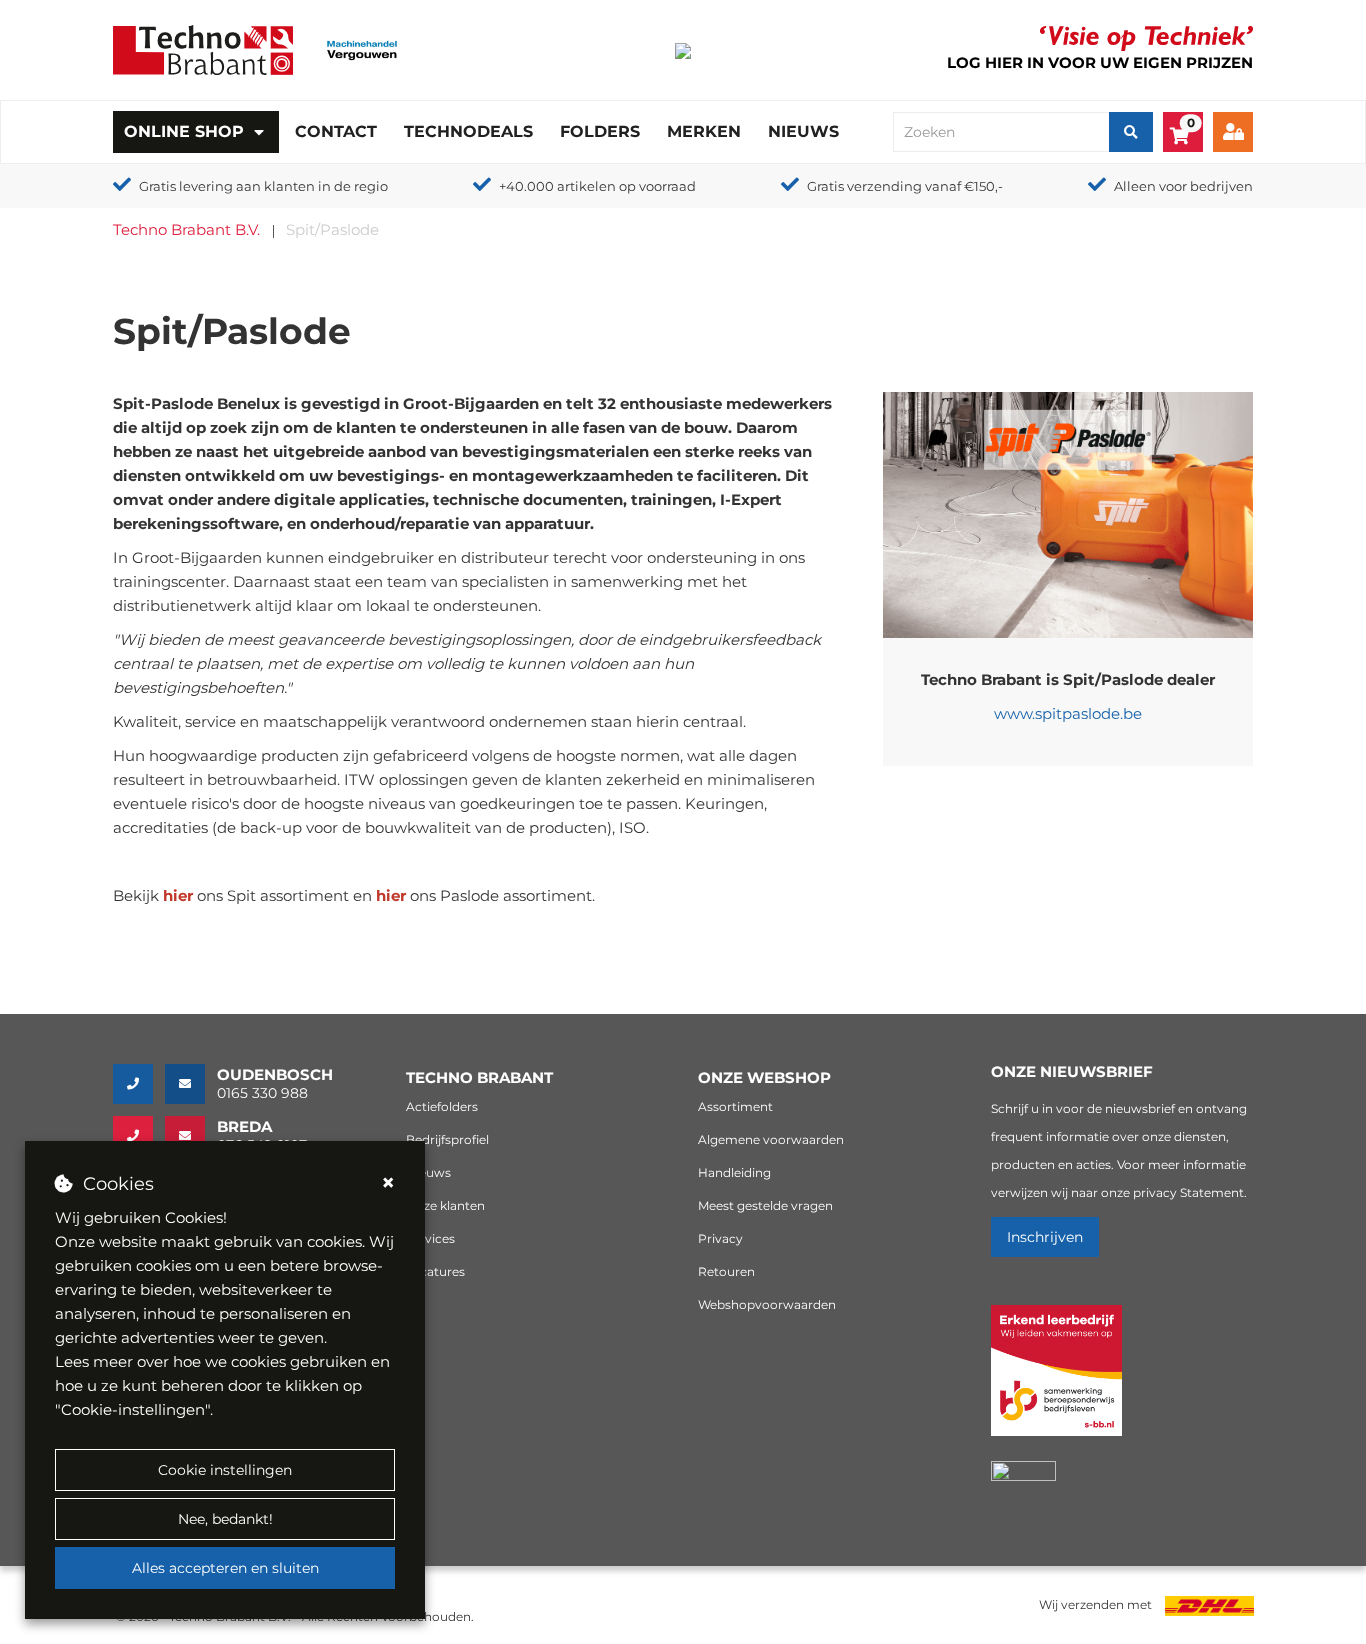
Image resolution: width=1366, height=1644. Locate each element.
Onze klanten (445, 1205)
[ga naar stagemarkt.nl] (1056, 1381)
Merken (704, 131)
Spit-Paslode (163, 403)
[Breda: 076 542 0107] (139, 1136)
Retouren (726, 1271)
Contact (336, 131)
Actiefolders (442, 1106)
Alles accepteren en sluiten (225, 1568)
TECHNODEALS (468, 131)
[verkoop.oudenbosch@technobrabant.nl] (191, 1084)
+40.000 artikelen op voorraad (597, 186)
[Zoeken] (1131, 132)
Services (430, 1238)
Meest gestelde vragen (765, 1205)
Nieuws (803, 131)
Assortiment (735, 1106)
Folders (600, 131)
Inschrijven (1045, 1237)
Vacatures (435, 1271)
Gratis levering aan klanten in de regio (263, 186)
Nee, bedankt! (225, 1519)
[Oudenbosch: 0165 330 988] (139, 1084)
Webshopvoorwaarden (767, 1304)
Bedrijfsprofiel (447, 1139)
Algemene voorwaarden (771, 1139)
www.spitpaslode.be (1068, 713)
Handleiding (734, 1172)
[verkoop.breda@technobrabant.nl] (191, 1136)
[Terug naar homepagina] (203, 48)
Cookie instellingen (225, 1470)
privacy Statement (1188, 1192)
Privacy (720, 1238)
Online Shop (184, 131)
